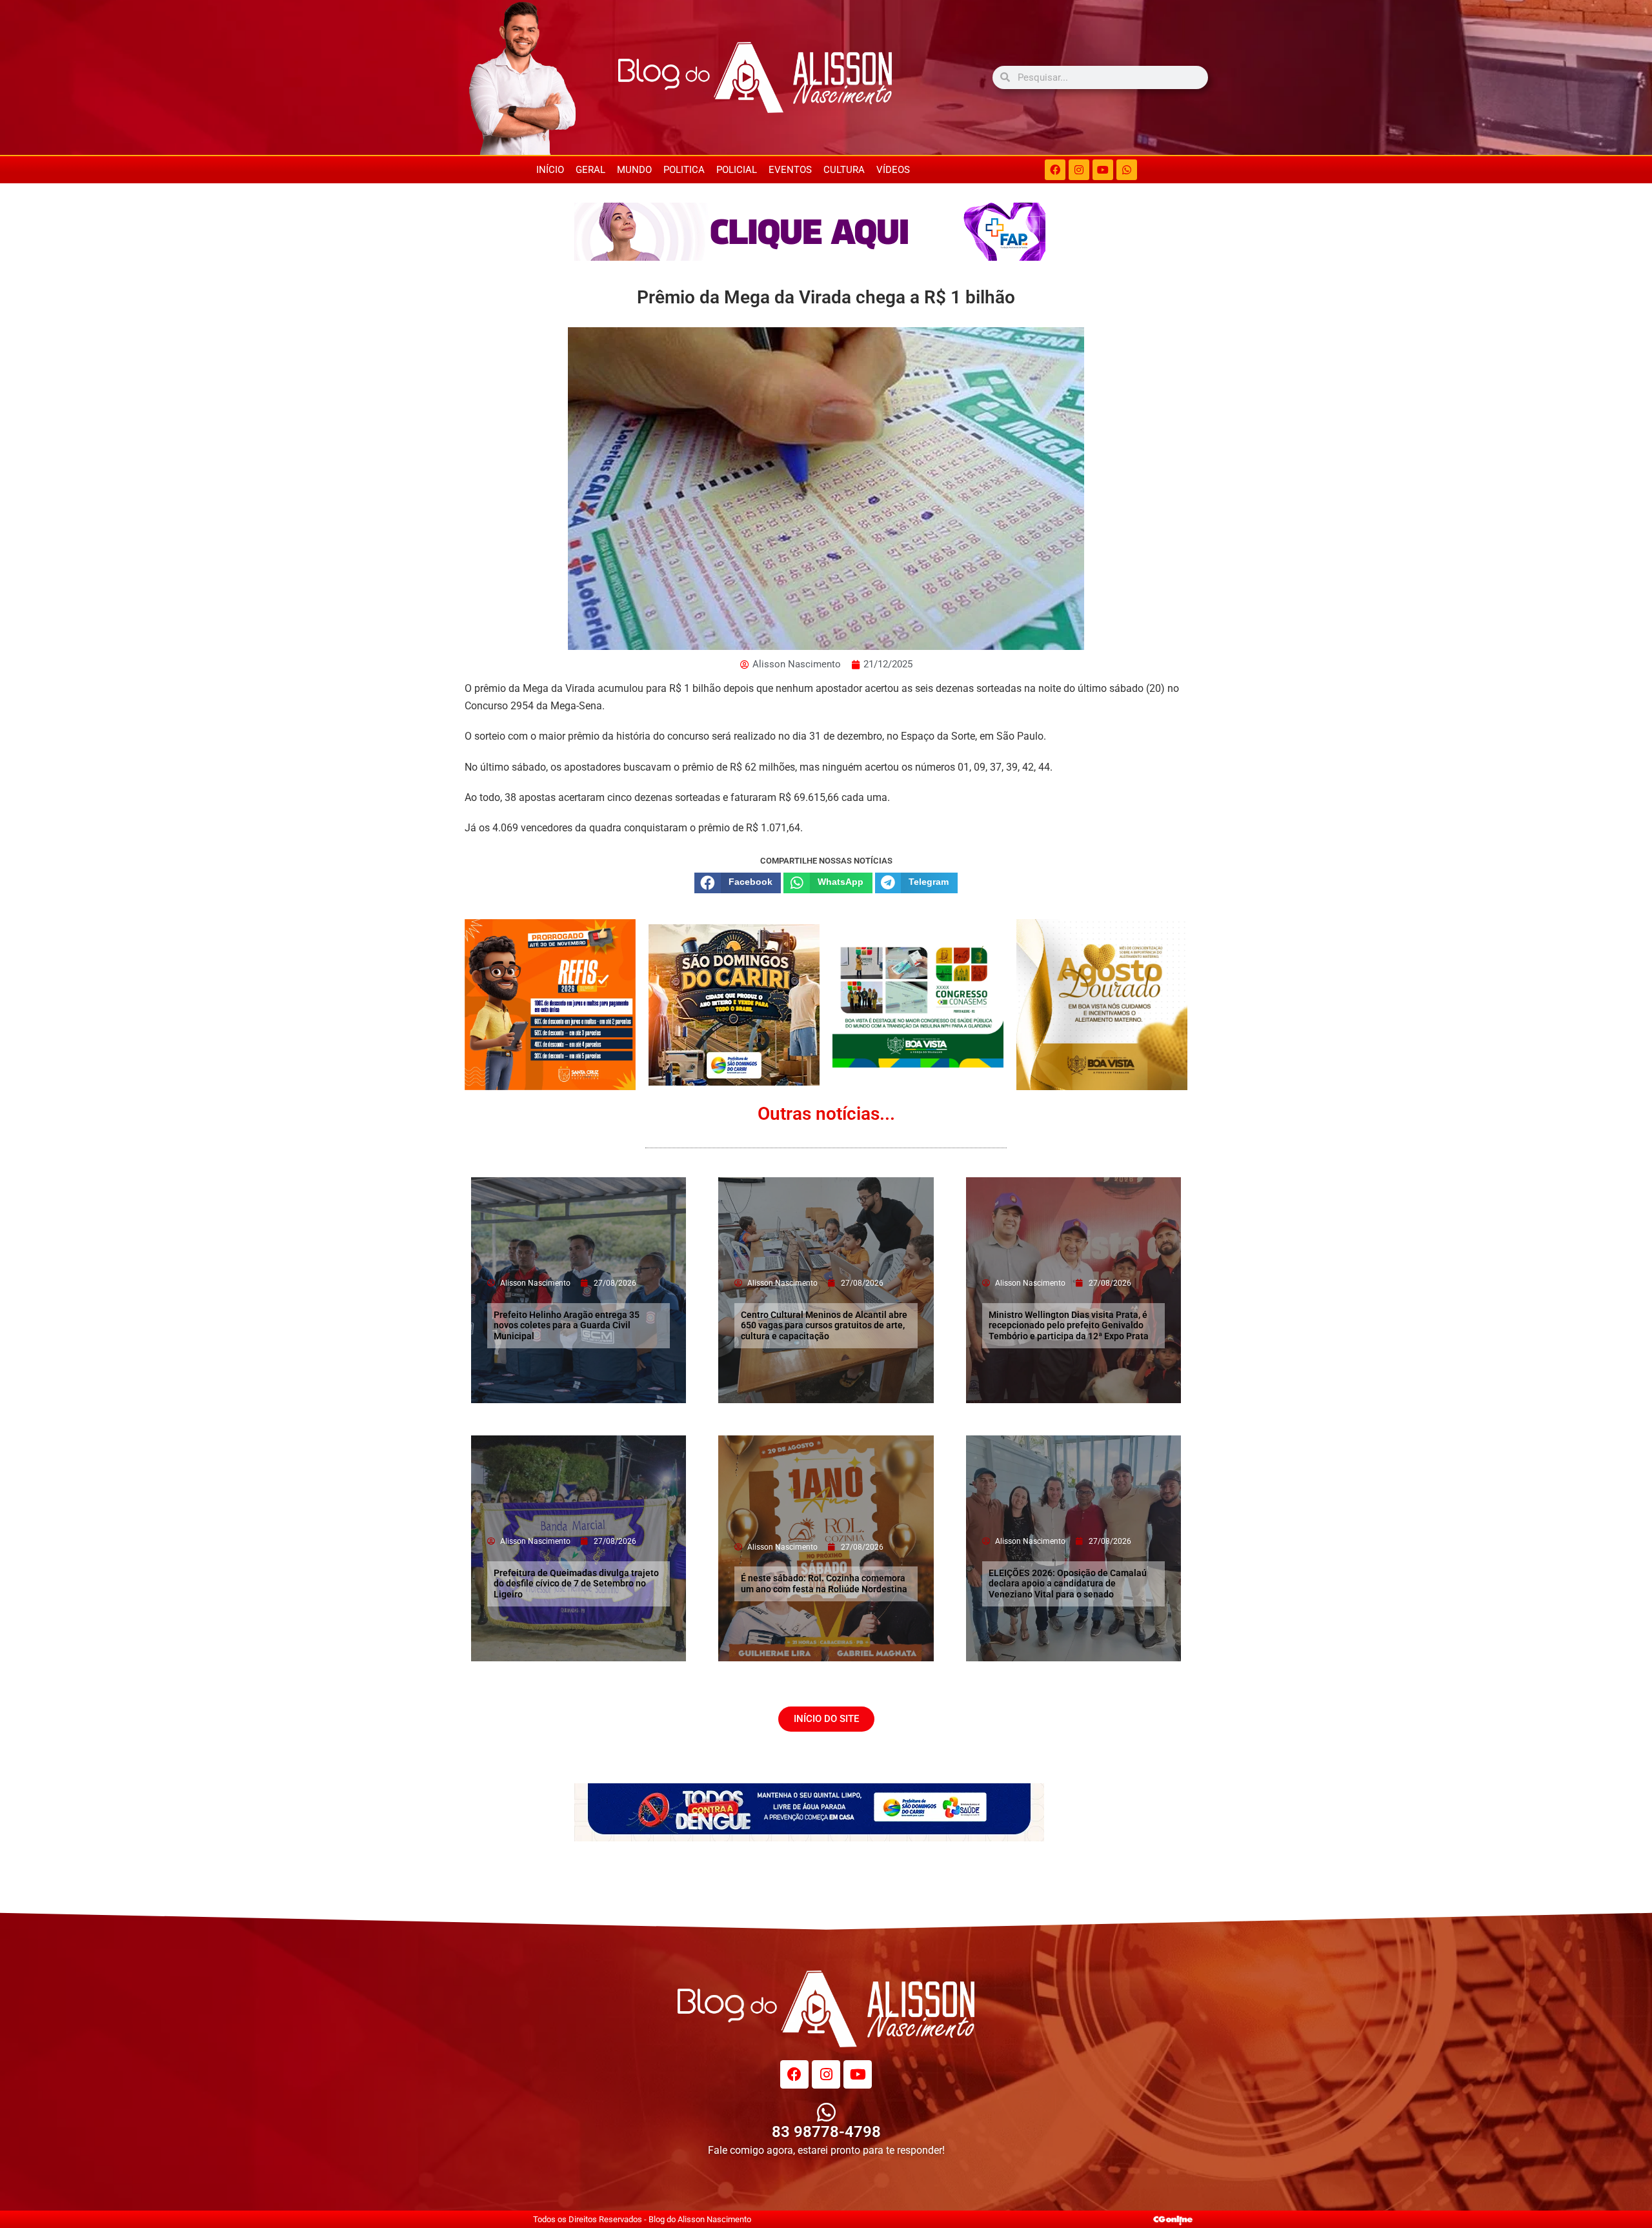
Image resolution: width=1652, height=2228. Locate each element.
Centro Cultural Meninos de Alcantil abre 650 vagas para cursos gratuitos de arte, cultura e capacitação (824, 1326)
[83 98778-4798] (826, 2112)
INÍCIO (550, 170)
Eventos (790, 170)
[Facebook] (1055, 170)
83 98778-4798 (826, 2132)
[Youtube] (1103, 170)
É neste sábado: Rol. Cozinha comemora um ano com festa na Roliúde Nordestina (824, 1584)
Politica (684, 170)
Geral (590, 170)
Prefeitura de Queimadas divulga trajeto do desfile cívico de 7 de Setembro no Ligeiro (576, 1584)
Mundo (634, 170)
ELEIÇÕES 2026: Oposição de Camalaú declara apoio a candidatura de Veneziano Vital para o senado (1068, 1584)
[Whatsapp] (1127, 170)
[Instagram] (1079, 170)
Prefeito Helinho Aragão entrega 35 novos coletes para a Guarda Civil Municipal (567, 1326)
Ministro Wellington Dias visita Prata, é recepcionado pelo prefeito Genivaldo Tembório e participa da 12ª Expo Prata (1069, 1326)
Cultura (844, 170)
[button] (738, 883)
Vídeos (893, 170)
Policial (737, 170)
